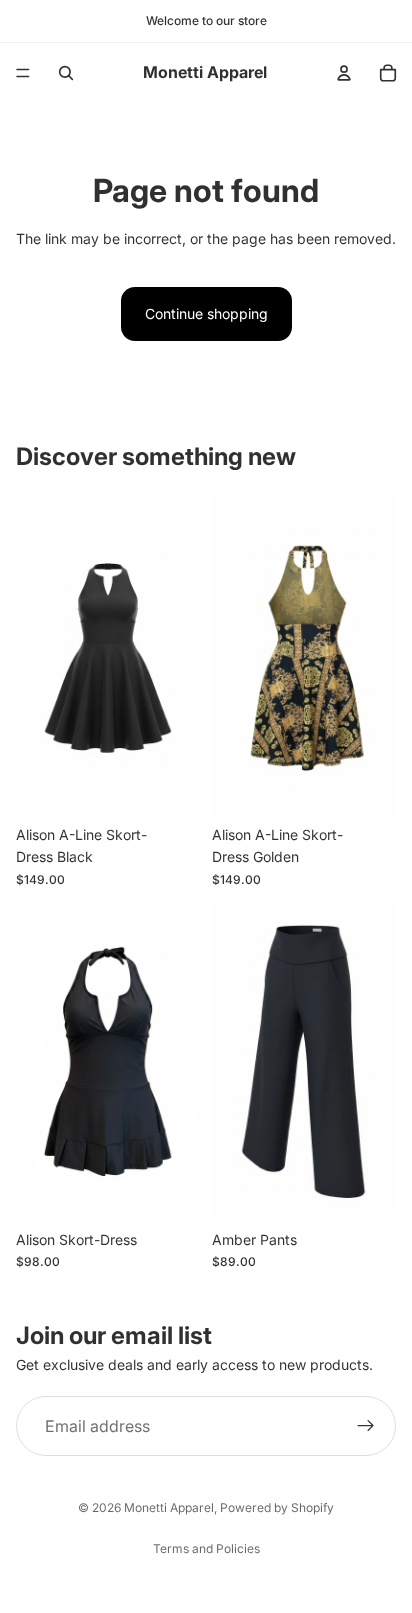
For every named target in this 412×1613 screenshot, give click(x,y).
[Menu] (23, 73)
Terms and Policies (206, 1548)
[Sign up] (366, 1427)
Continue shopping (206, 313)
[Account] (344, 73)
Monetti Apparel (169, 1507)
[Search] (66, 73)
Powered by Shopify (277, 1507)
